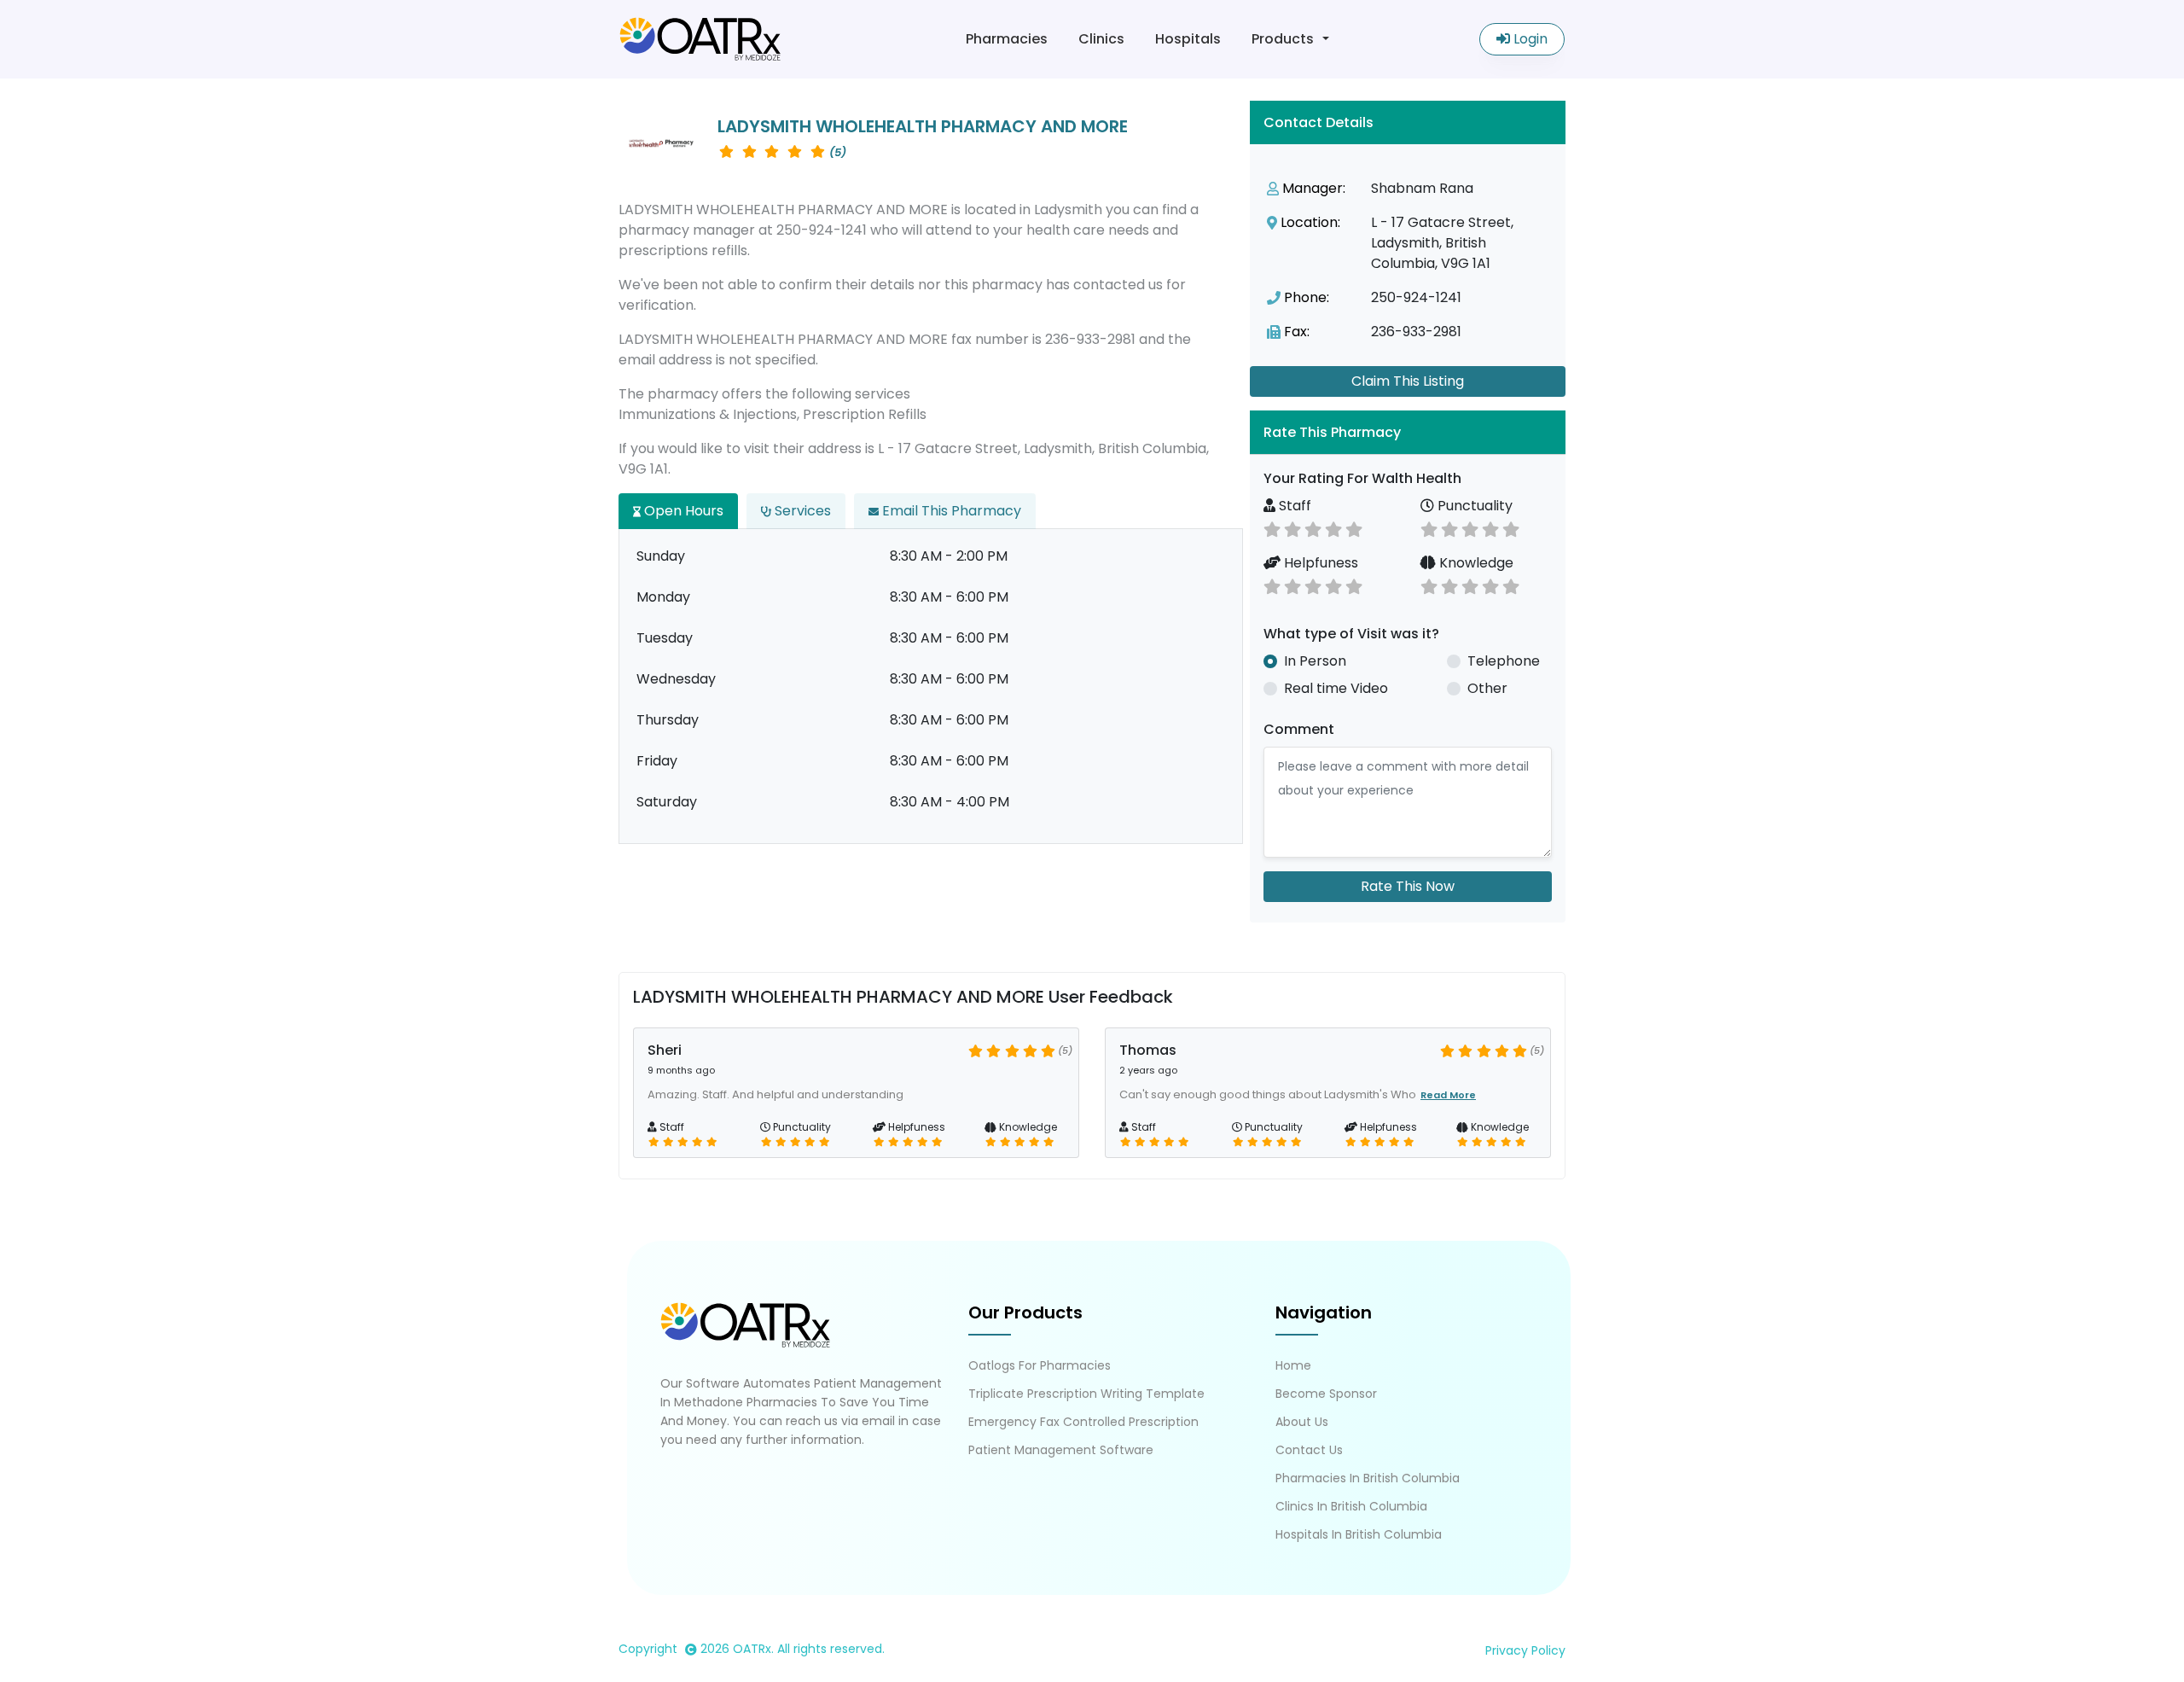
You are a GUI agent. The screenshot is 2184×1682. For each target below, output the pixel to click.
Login (1529, 39)
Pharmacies (1007, 39)
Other (1487, 688)
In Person (1315, 661)
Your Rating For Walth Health (1362, 478)
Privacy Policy (1525, 1650)
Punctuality (1473, 506)
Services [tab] (801, 511)
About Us (1302, 1422)
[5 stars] (1354, 528)
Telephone (1504, 661)
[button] (1408, 432)
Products (1283, 39)
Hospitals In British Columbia (1359, 1534)
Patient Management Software (1061, 1450)
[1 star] (1272, 528)
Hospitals (1188, 39)
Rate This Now (1408, 886)
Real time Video (1336, 688)
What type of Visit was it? (1351, 634)
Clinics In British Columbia (1351, 1506)
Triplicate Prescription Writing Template (1086, 1394)
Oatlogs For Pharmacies (1040, 1365)
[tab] (1408, 432)
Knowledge (1475, 563)
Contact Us (1309, 1450)
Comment (1299, 729)
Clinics (1101, 39)
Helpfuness (1319, 563)
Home (1293, 1365)
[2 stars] (1292, 528)
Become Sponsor (1326, 1394)
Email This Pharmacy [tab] (950, 511)
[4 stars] (1333, 528)
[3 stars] (1313, 528)
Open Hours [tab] (682, 511)
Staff (1293, 506)
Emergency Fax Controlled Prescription (1083, 1422)
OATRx (752, 1649)
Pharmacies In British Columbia (1368, 1478)
